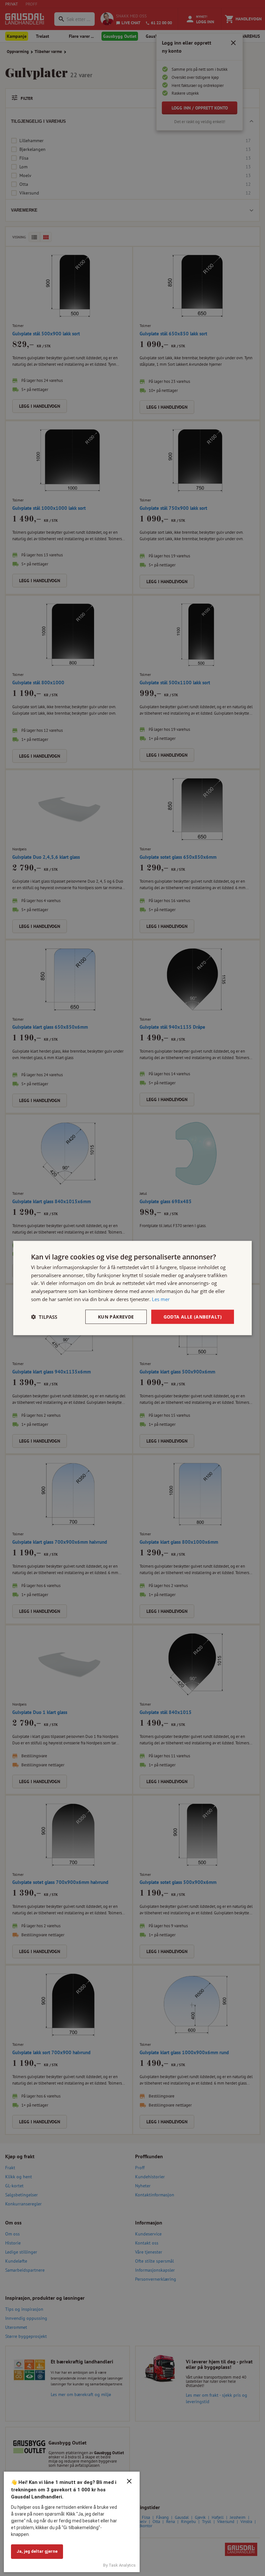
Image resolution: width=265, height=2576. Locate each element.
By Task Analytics (119, 2565)
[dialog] (132, 1288)
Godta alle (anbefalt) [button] (193, 1316)
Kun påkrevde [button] (116, 1316)
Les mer (161, 1299)
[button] (44, 1317)
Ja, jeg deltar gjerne (37, 2551)
